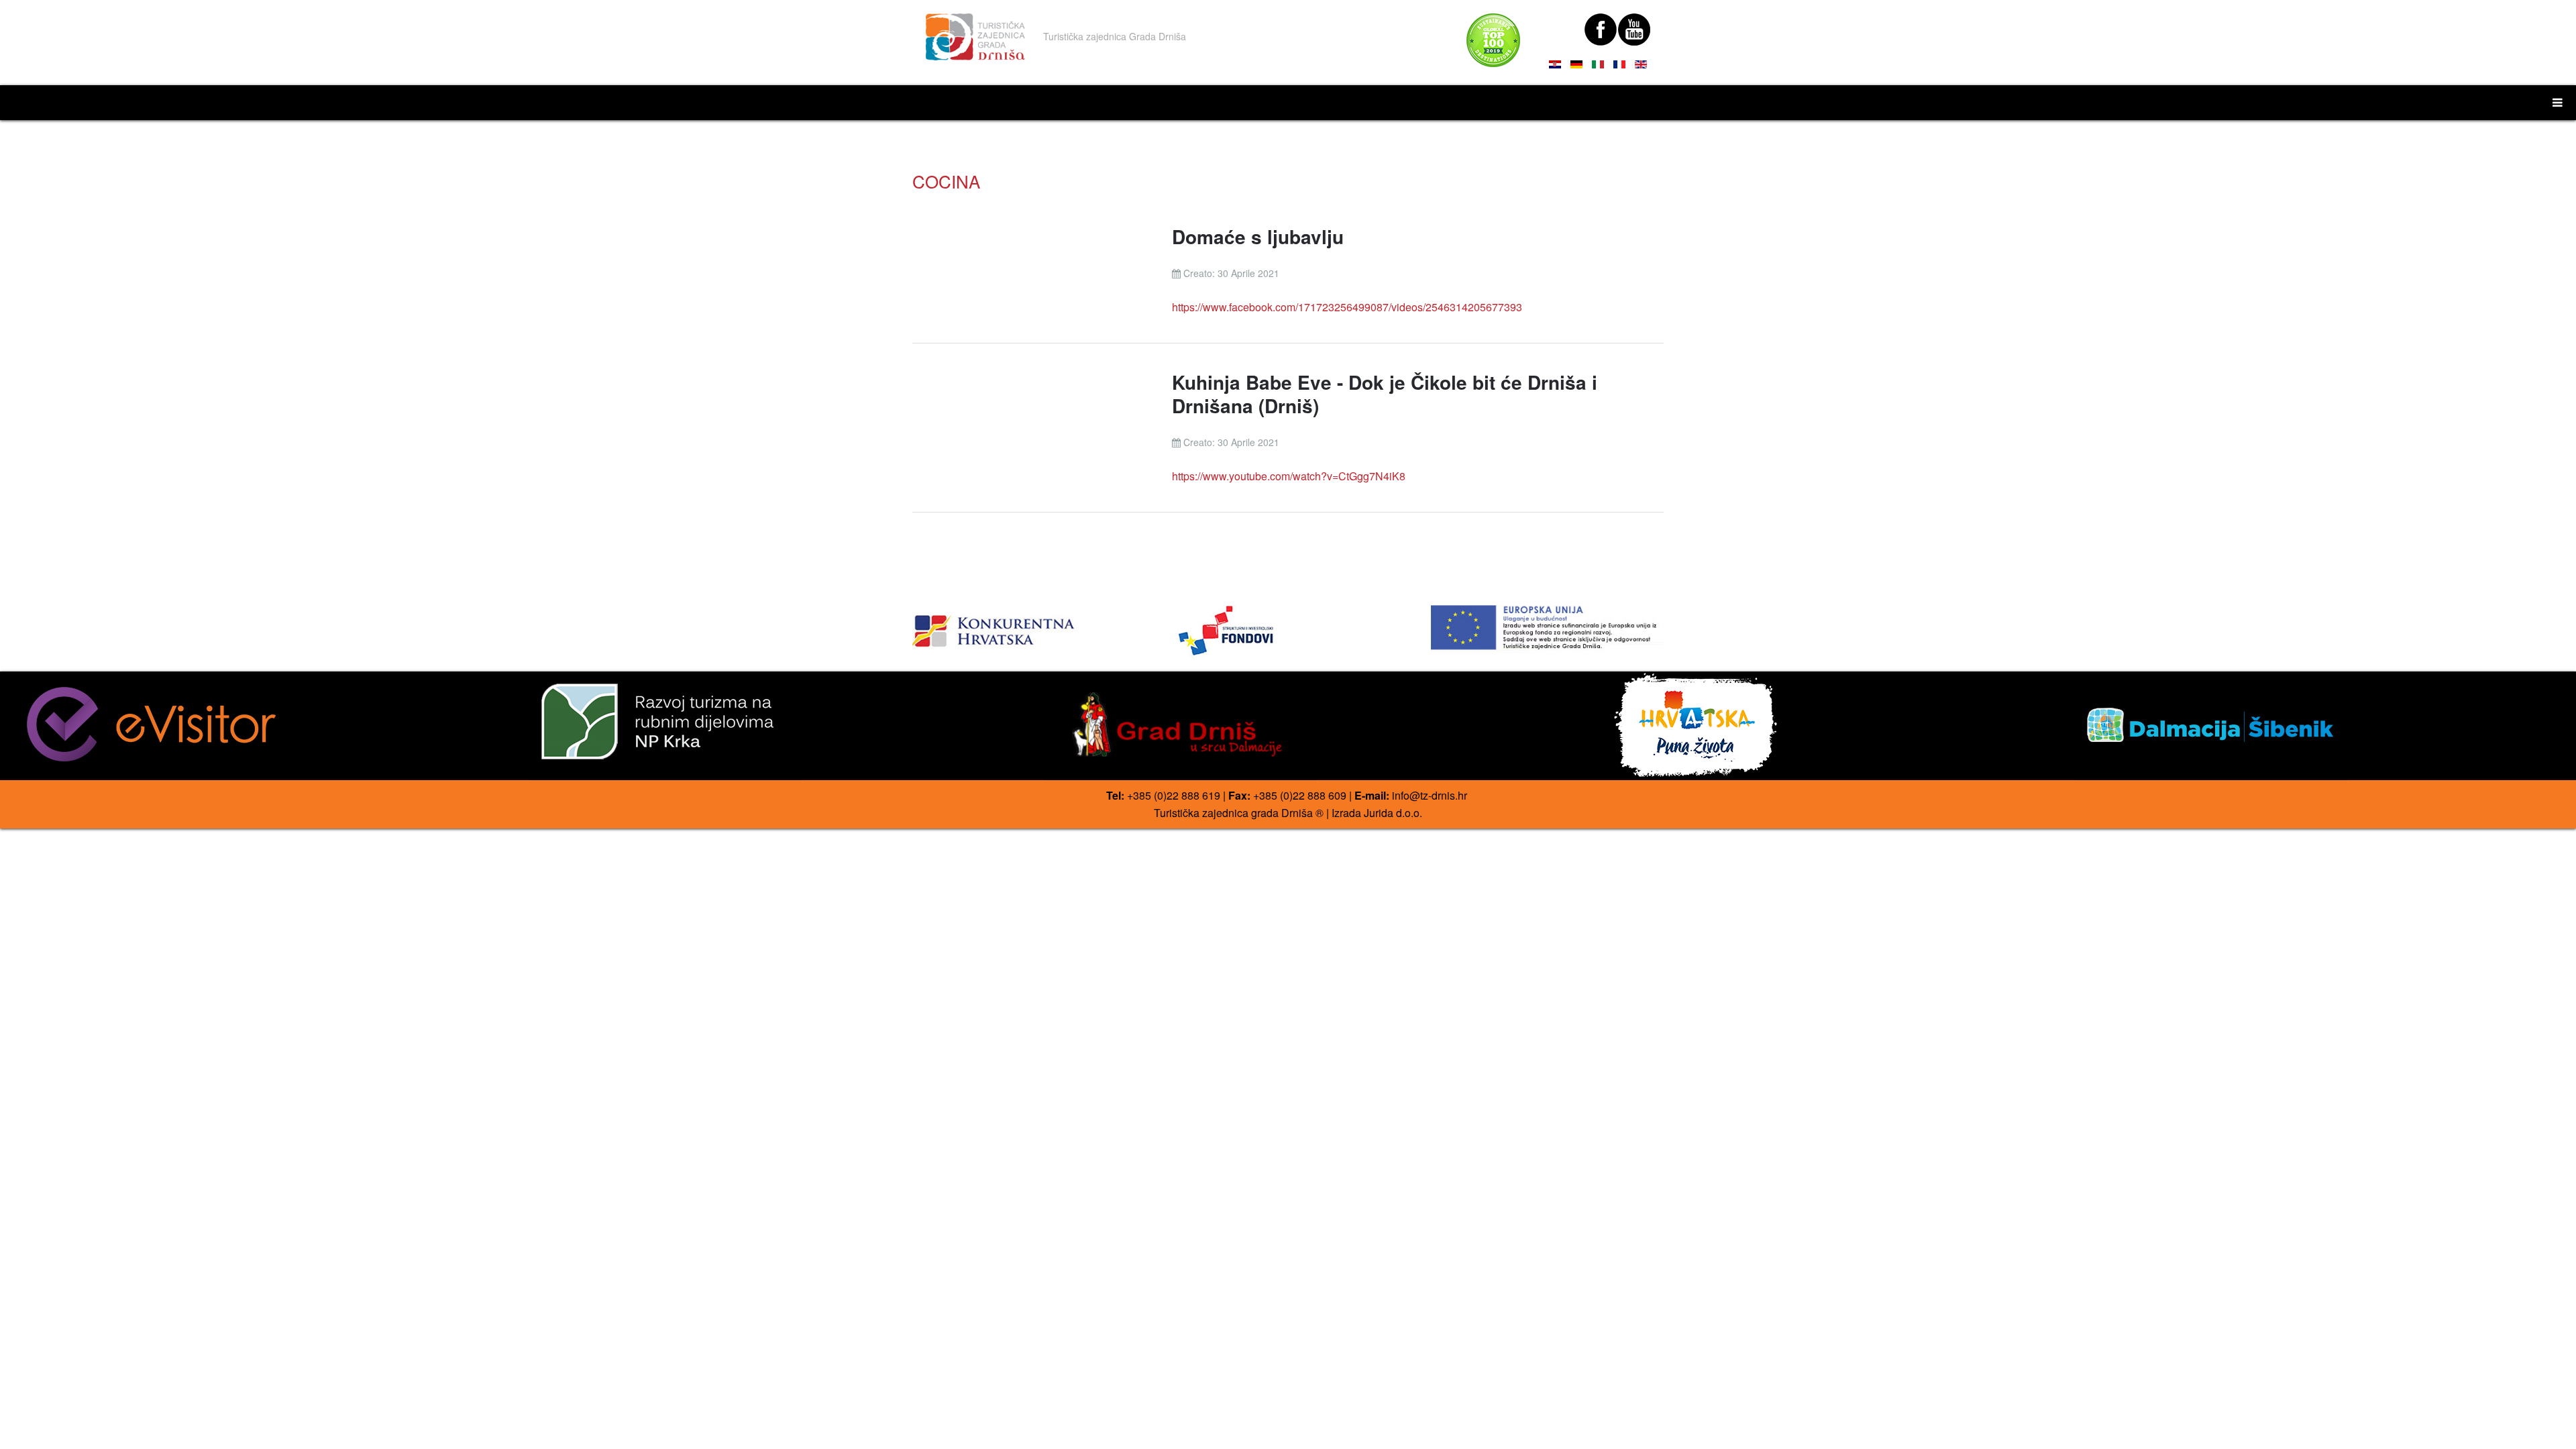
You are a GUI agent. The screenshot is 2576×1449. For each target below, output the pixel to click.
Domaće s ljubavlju (1258, 236)
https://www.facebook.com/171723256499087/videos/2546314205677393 (1347, 307)
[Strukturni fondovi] (1288, 632)
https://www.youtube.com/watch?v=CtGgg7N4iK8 (1289, 476)
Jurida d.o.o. (1393, 813)
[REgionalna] (1029, 627)
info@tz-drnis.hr (1430, 795)
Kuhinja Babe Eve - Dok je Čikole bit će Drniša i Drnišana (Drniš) (1385, 394)
